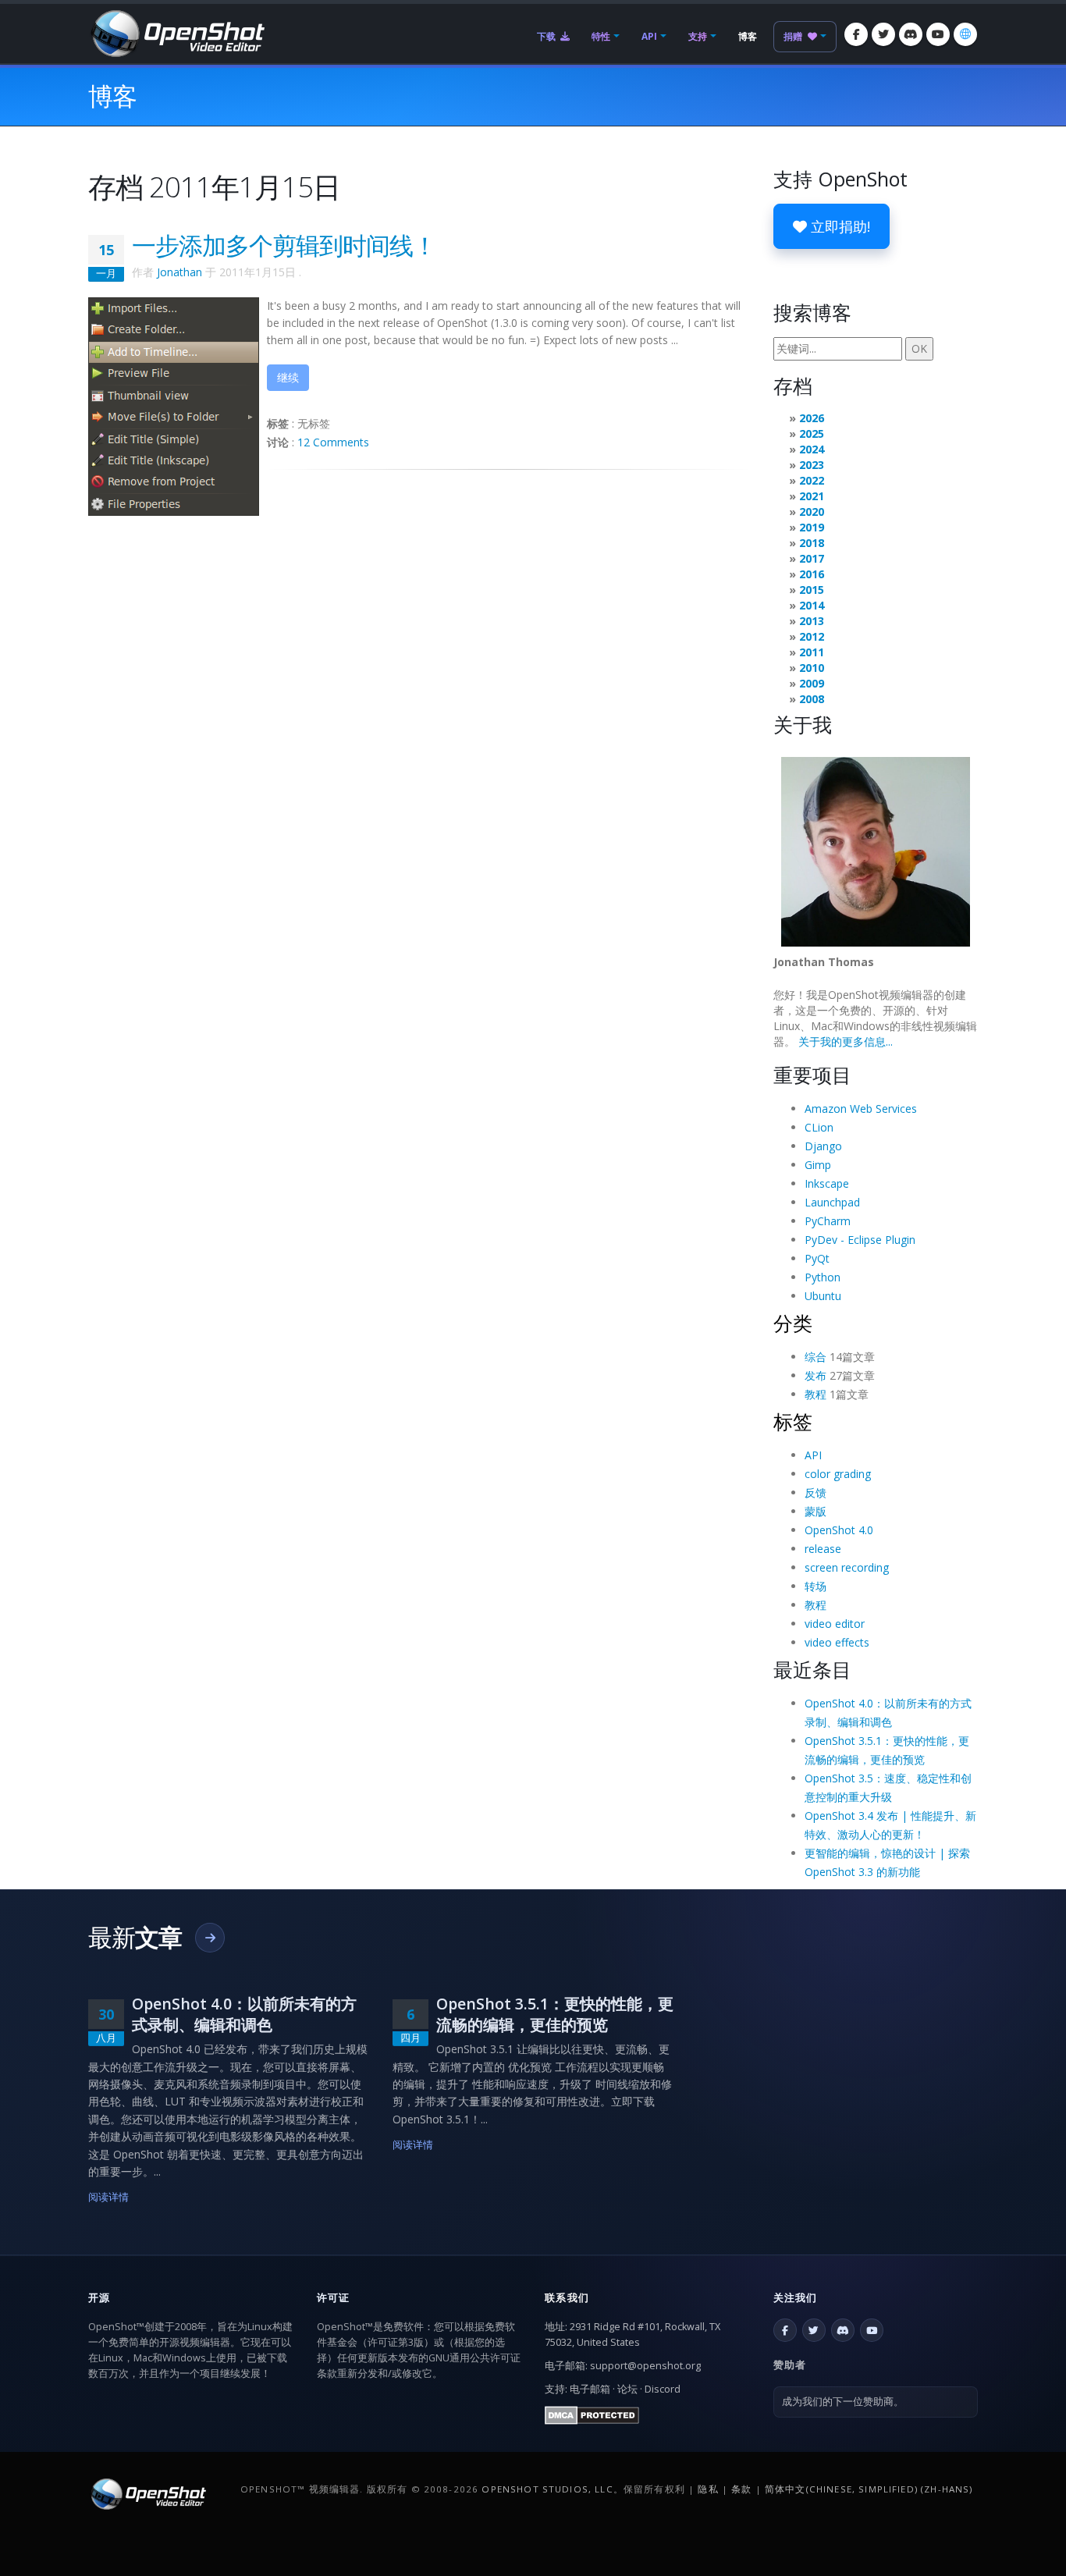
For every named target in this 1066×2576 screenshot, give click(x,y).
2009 (812, 683)
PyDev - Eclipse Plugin (860, 1240)
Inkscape (827, 1183)
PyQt (817, 1258)
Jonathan (179, 272)
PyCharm (828, 1221)
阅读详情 (109, 2197)
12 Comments (333, 442)
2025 (812, 433)
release (823, 1549)
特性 (601, 36)
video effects (837, 1642)
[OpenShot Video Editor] (176, 32)
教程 (815, 1394)
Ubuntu (823, 1296)
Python (823, 1277)
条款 (741, 2489)
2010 (812, 668)
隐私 (708, 2489)
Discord (663, 2389)
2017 (812, 558)
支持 (698, 36)
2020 (812, 512)
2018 (812, 543)
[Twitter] (883, 34)
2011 (812, 652)
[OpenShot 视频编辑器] (147, 2493)
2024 (812, 449)
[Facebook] (856, 34)
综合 (815, 1357)
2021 (812, 496)
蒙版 (815, 1511)
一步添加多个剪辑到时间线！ (284, 245)
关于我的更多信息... (846, 1041)
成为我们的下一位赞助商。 (843, 2402)
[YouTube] (938, 34)
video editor (835, 1624)
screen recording (847, 1567)
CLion (819, 1127)
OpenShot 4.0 (839, 1530)
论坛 (627, 2389)
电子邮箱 (590, 2389)
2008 (812, 699)
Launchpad (832, 1202)
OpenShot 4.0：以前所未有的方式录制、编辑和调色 (244, 2014)
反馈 (815, 1492)
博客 (748, 36)
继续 (288, 377)
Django (823, 1146)
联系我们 (567, 2297)
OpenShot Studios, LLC (547, 2489)
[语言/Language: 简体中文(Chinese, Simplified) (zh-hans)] (965, 34)
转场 (815, 1586)
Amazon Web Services (861, 1109)
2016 (812, 574)
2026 (812, 418)
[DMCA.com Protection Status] (592, 2414)
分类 (793, 1323)
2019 (812, 527)
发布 (815, 1375)
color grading (838, 1474)
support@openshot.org (645, 2366)
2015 (812, 590)
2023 (812, 465)
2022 (812, 480)
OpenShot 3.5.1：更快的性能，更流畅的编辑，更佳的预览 (555, 2014)
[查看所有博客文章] (210, 1938)
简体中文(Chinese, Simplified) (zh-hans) (869, 2489)
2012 (812, 636)
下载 (547, 36)
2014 (812, 605)
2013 (812, 621)
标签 (793, 1421)
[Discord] (911, 34)
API (649, 36)
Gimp (818, 1165)
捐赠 (794, 36)
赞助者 (790, 2365)
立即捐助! (839, 226)
